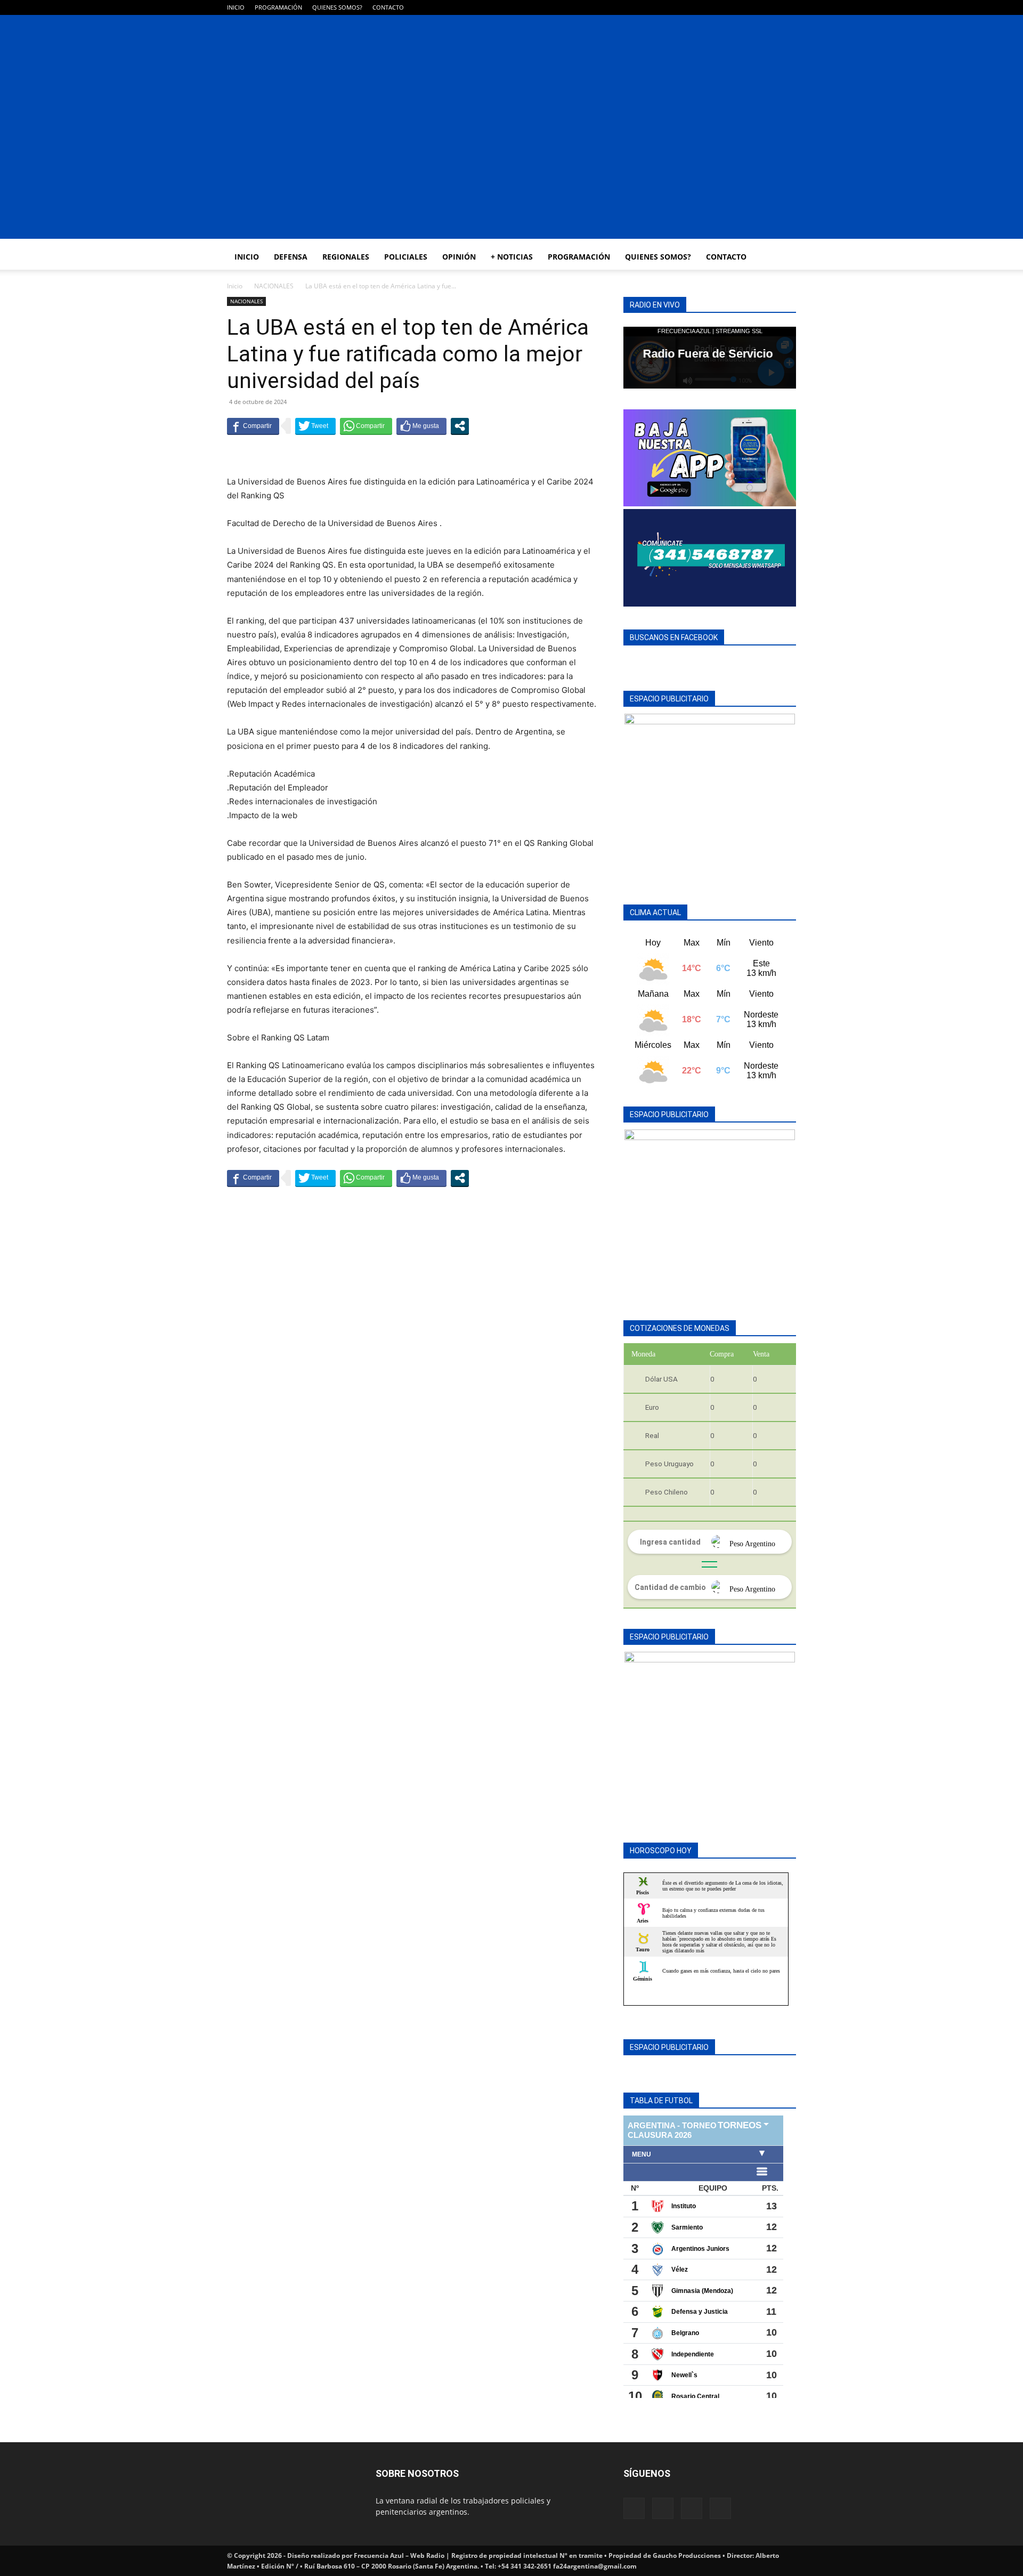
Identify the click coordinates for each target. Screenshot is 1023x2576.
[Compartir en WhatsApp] (366, 426)
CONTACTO (388, 7)
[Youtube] (788, 7)
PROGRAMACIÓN (278, 7)
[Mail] (753, 7)
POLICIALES (406, 257)
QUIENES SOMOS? (337, 7)
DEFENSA (291, 257)
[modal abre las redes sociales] (460, 426)
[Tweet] (315, 426)
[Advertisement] (511, 164)
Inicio (235, 286)
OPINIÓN (459, 257)
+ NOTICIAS (512, 257)
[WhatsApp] (770, 7)
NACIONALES (274, 286)
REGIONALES (346, 257)
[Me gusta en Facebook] (421, 426)
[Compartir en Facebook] (253, 426)
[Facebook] (735, 7)
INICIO (236, 7)
